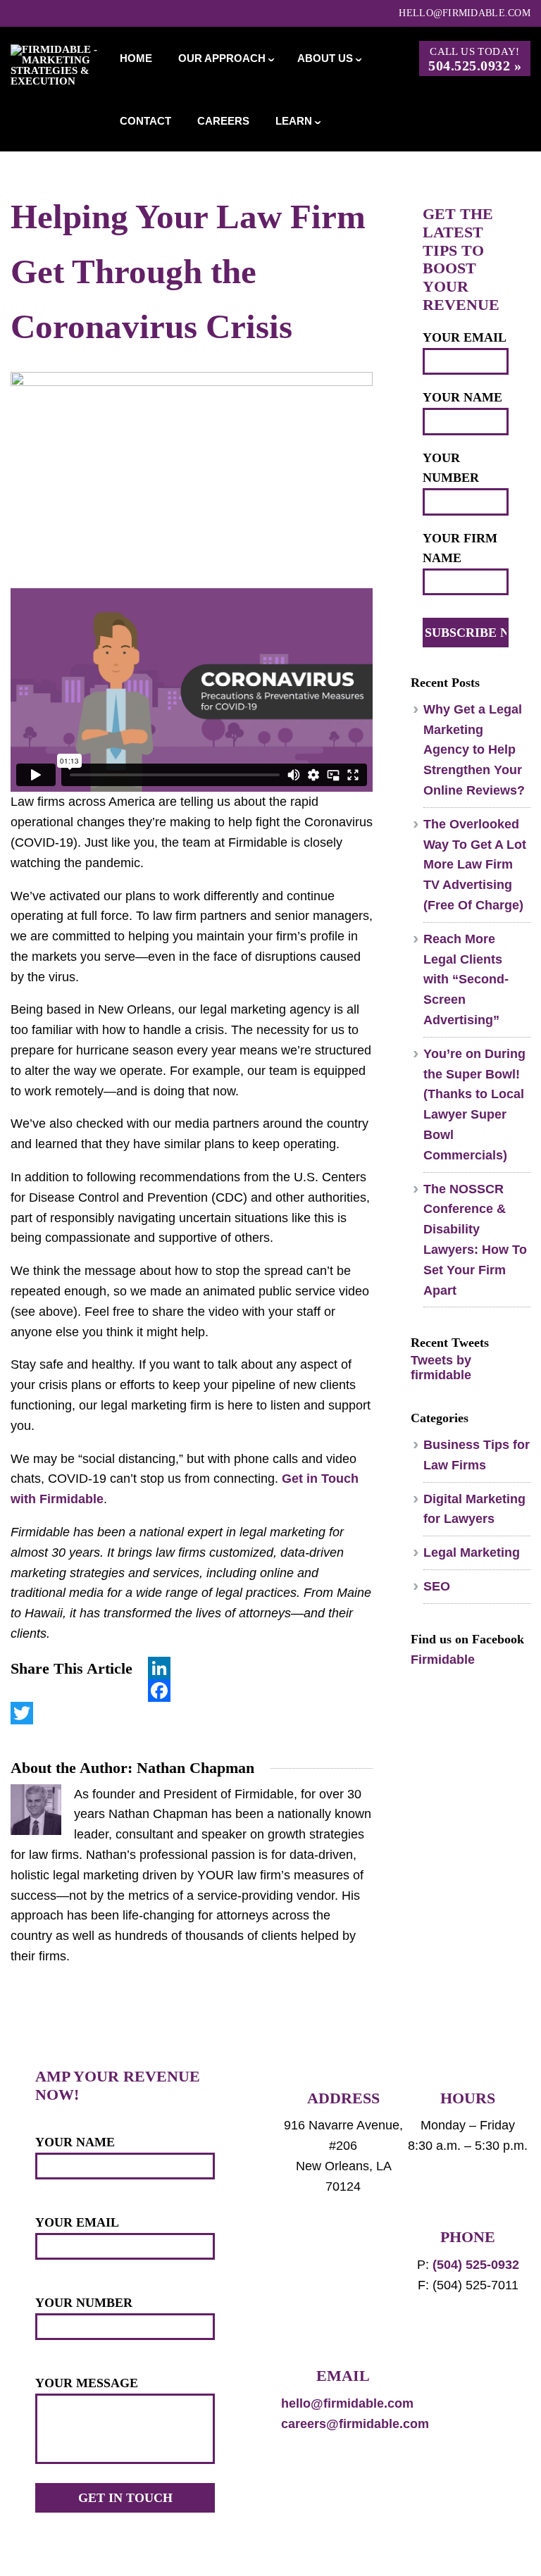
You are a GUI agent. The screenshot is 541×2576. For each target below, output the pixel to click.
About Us (325, 58)
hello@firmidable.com (465, 13)
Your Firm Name (460, 548)
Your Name (462, 397)
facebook (419, 2389)
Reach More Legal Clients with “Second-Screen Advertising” (466, 979)
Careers (223, 121)
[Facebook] (192, 1691)
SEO (437, 1586)
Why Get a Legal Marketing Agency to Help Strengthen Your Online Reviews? (474, 750)
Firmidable (443, 1660)
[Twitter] (192, 1713)
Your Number (451, 468)
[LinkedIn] (192, 1668)
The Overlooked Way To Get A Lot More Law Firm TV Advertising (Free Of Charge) (475, 865)
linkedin (483, 2389)
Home (136, 58)
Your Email (465, 337)
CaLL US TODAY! (475, 60)
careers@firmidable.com (355, 2424)
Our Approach (222, 58)
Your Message (87, 2383)
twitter (451, 2389)
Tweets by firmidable (441, 1368)
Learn (294, 121)
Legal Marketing (472, 1553)
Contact (145, 121)
